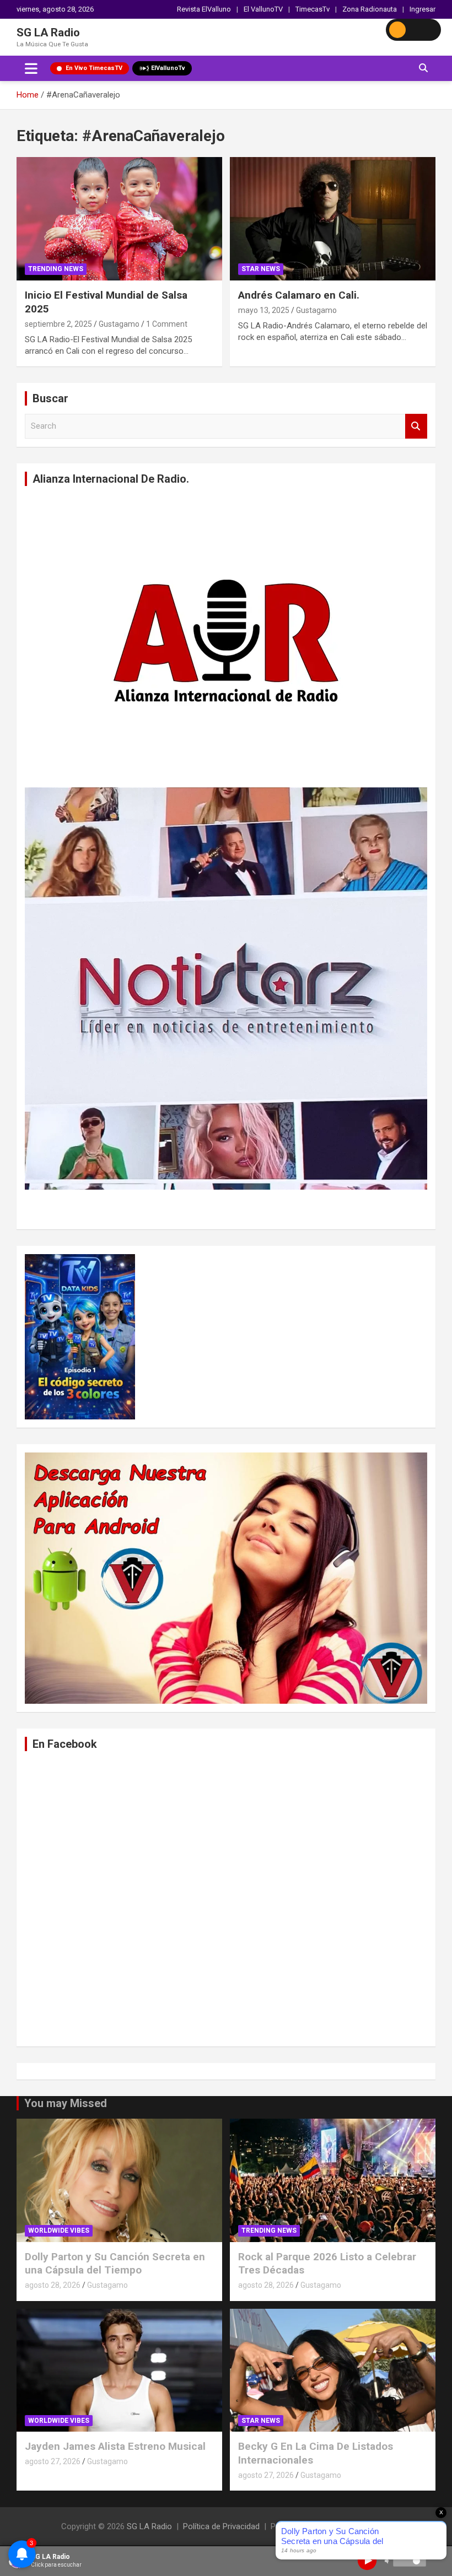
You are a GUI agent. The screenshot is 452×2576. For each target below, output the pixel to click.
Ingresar (423, 9)
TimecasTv (313, 9)
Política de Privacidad (221, 2526)
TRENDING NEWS (56, 269)
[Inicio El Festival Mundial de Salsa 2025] (119, 219)
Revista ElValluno (204, 9)
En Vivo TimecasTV (94, 68)
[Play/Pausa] (367, 2561)
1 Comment (167, 324)
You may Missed (66, 2103)
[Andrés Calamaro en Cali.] (333, 219)
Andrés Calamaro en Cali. (299, 295)
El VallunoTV (263, 9)
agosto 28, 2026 (53, 2285)
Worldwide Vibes (59, 2231)
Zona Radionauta (370, 9)
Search (416, 426)
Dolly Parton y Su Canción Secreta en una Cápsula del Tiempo (115, 2264)
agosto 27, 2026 (53, 2461)
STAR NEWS (261, 269)
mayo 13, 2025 (264, 310)
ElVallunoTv (168, 68)
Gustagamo (119, 324)
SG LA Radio (48, 33)
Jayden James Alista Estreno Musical (115, 2446)
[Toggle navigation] (31, 68)
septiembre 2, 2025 (58, 324)
